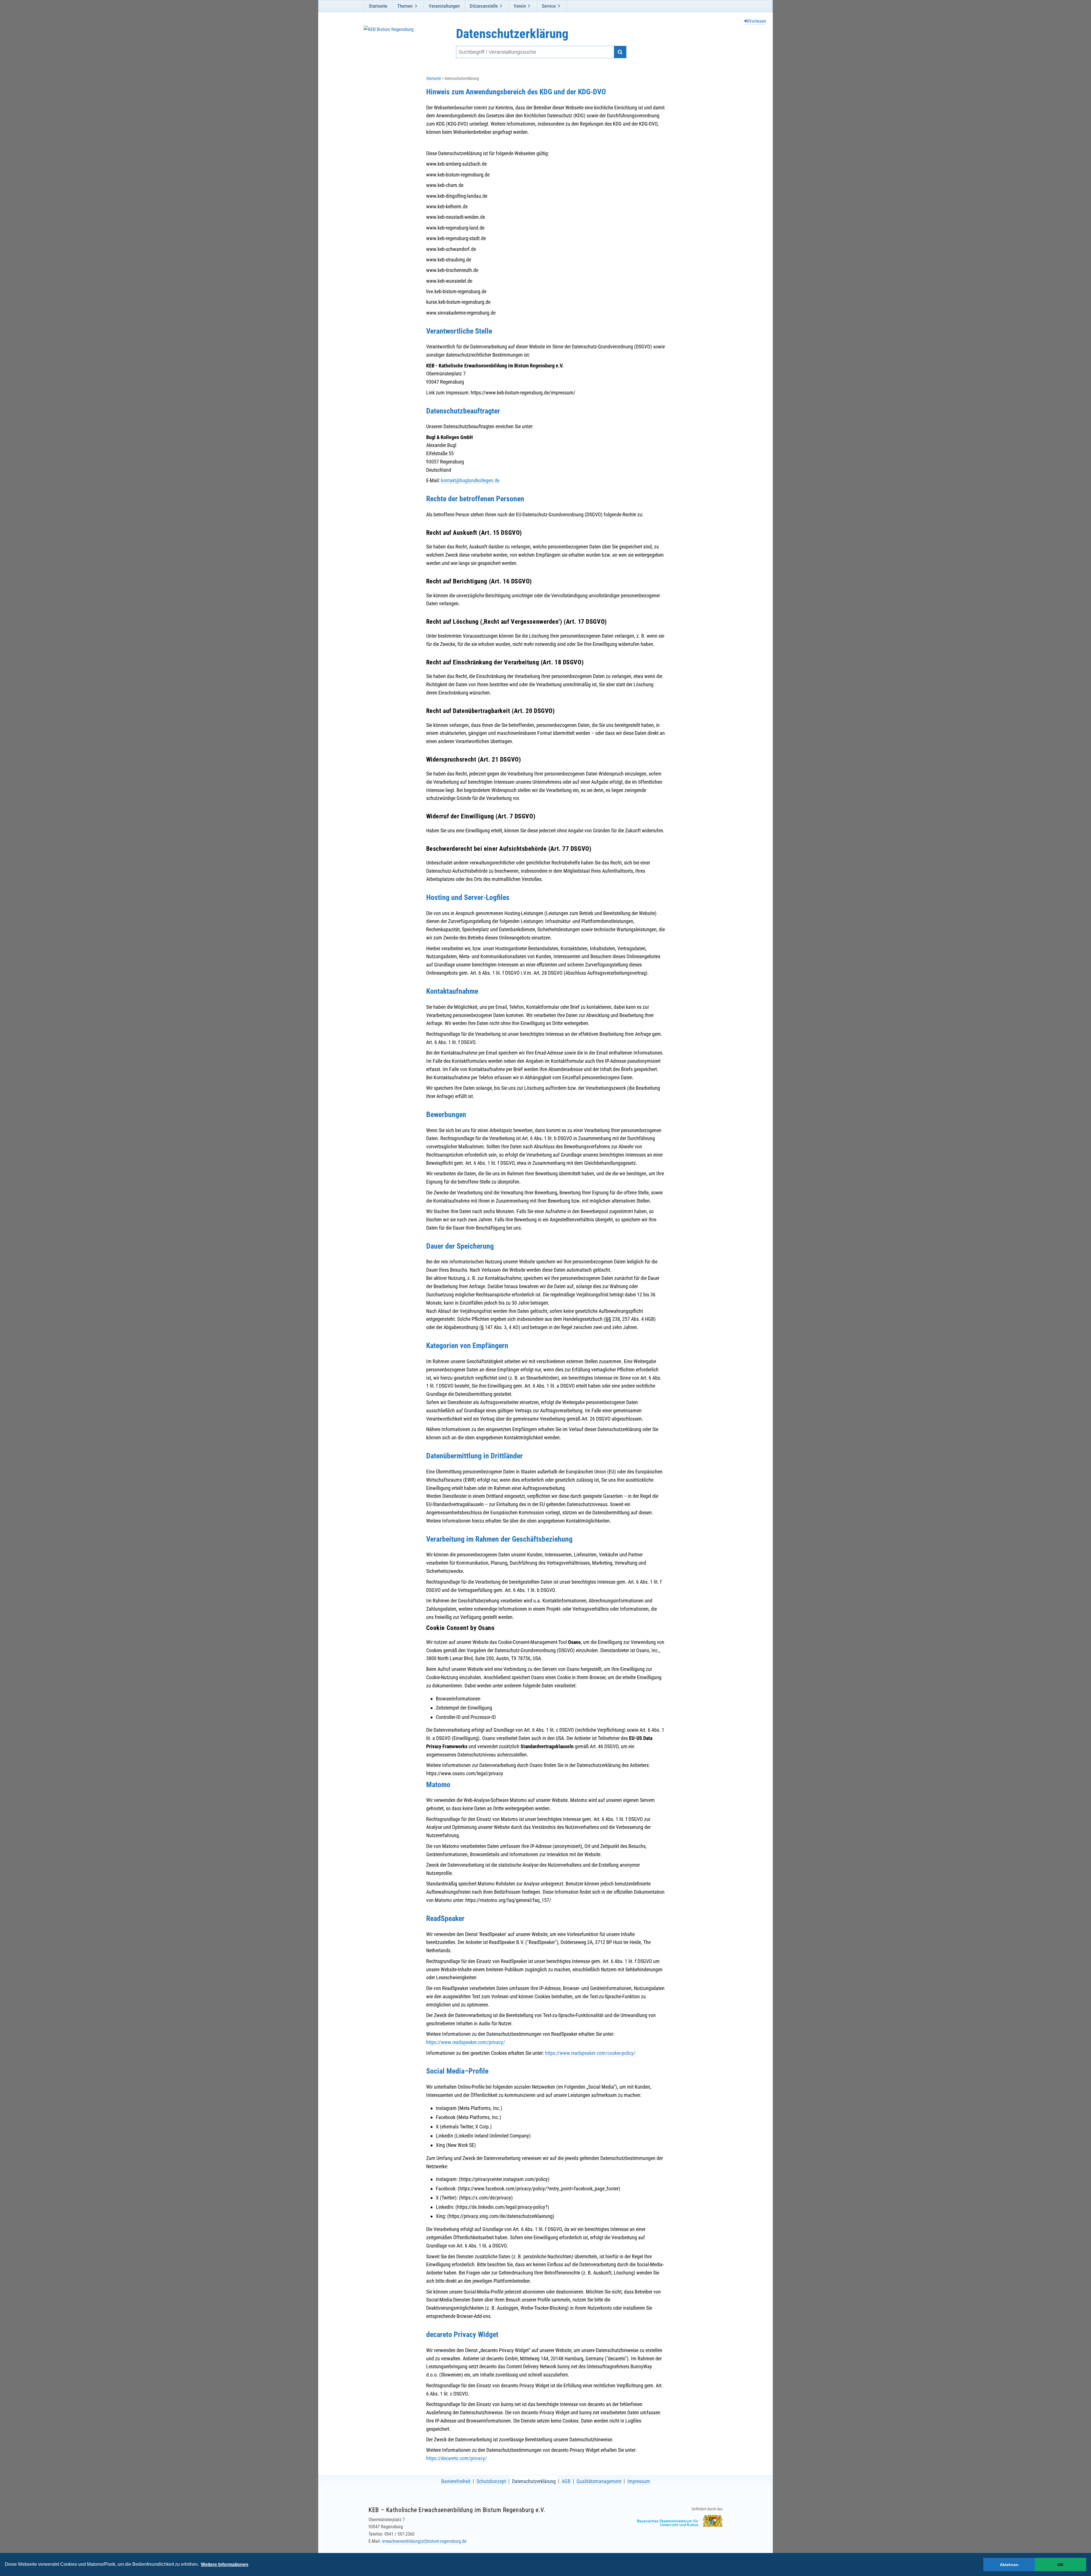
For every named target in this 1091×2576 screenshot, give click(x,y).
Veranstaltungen (444, 6)
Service (549, 6)
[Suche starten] (620, 52)
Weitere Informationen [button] (225, 2564)
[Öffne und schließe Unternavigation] (416, 6)
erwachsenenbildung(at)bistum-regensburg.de (424, 2541)
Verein (520, 6)
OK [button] (1060, 2565)
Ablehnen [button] (1009, 2565)
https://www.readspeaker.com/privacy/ (466, 2042)
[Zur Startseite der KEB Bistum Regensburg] (394, 42)
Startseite (378, 6)
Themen (405, 6)
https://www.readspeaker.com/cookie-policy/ (590, 2053)
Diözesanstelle (484, 6)
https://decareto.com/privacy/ (457, 2458)
